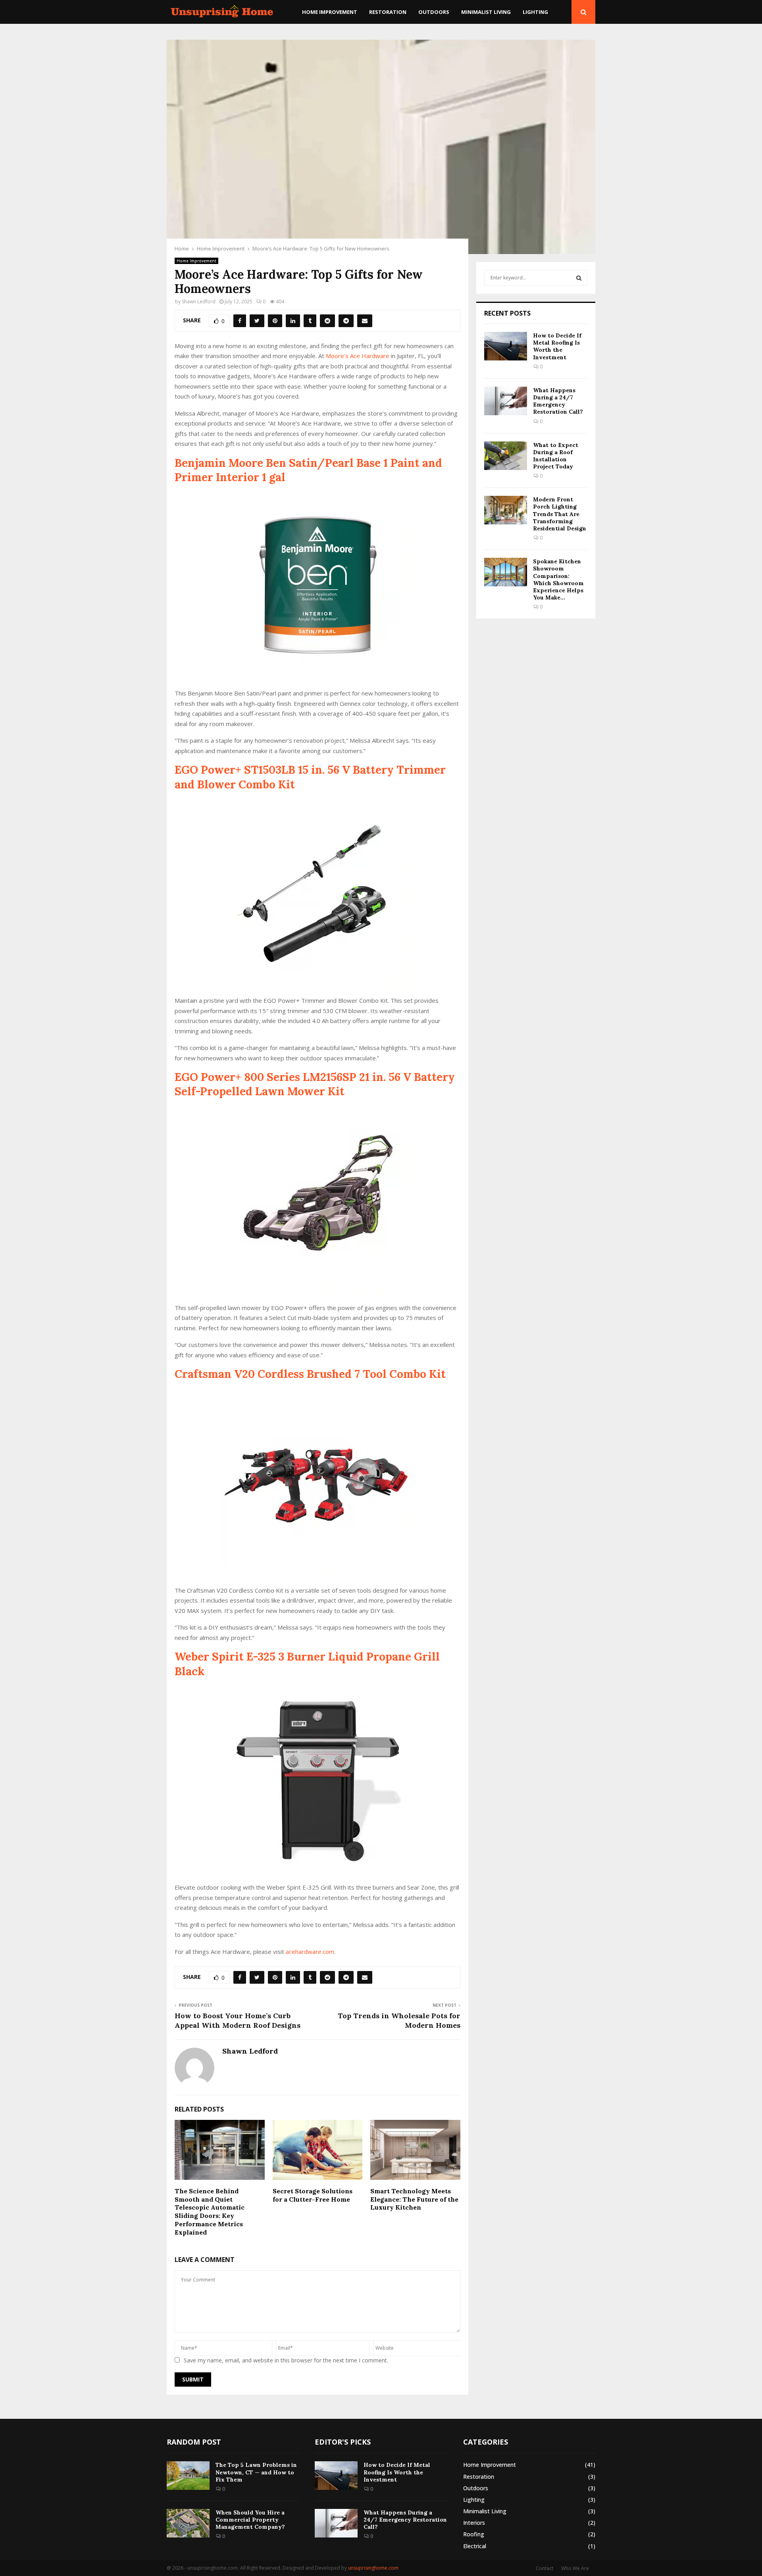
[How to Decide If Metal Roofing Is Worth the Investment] (506, 346)
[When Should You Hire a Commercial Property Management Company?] (188, 2523)
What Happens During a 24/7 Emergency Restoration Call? (558, 401)
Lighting (535, 12)
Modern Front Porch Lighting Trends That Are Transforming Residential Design (560, 514)
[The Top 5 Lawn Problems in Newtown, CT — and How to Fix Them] (188, 2476)
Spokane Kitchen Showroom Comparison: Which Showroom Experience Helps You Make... (558, 579)
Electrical (475, 2546)
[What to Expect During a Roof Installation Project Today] (506, 456)
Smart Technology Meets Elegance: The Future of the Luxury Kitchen (414, 2199)
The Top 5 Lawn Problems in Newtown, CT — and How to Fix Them (256, 2472)
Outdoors (434, 12)
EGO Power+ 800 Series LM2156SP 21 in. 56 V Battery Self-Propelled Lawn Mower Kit (315, 1084)
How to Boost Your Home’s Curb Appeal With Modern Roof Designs (238, 2020)
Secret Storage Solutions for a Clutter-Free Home (313, 2195)
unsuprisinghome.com (373, 2568)
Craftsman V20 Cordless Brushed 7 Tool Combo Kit (310, 1374)
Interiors (474, 2523)
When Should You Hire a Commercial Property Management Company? (250, 2520)
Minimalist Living (486, 12)
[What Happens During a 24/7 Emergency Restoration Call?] (506, 401)
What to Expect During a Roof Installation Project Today (556, 456)
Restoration (388, 12)
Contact (545, 2568)
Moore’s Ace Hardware (358, 356)
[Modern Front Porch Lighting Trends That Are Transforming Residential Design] (506, 510)
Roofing (474, 2534)
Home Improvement (330, 12)
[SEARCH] (579, 278)
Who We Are (575, 2568)
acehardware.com (310, 1952)
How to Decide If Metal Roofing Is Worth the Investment (557, 346)
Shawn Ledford (199, 302)
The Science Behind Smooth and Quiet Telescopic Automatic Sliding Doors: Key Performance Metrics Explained (210, 2212)
